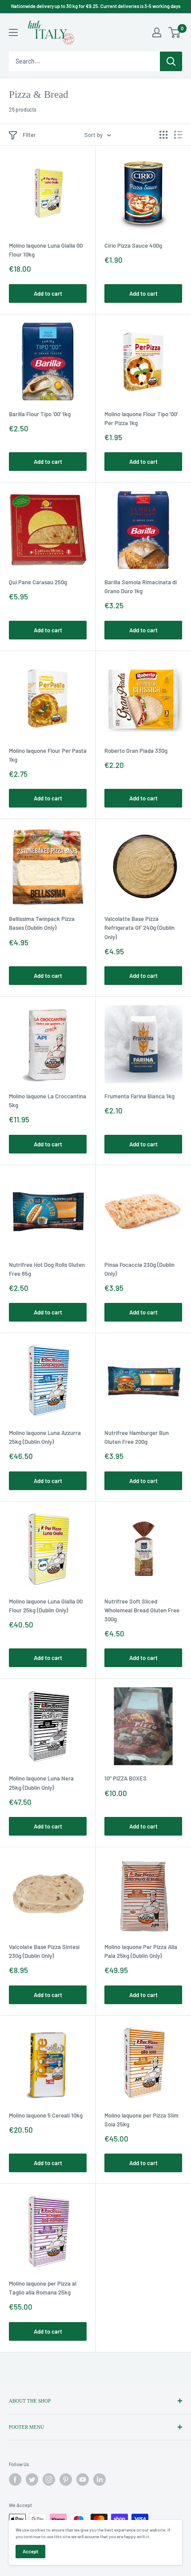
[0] (175, 32)
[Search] (171, 61)
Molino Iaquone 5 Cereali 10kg (46, 2115)
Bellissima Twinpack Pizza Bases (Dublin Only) (42, 923)
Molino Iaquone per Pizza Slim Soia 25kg (141, 2120)
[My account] (157, 32)
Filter (29, 135)
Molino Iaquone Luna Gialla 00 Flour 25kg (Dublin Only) (46, 1606)
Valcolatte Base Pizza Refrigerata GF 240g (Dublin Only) (139, 928)
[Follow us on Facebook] (15, 2480)
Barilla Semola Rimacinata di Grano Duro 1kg (141, 587)
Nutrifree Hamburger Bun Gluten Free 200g (137, 1437)
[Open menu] (13, 32)
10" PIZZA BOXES (125, 1778)
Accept (30, 2551)
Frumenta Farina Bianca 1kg (139, 1096)
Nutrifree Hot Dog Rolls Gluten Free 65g (47, 1269)
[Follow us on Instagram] (49, 2480)
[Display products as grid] (163, 135)
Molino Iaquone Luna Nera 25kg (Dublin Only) (41, 1783)
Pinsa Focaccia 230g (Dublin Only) (139, 1269)
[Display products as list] (178, 135)
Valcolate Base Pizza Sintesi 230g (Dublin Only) (44, 1951)
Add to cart (48, 293)
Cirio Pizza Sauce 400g (133, 245)
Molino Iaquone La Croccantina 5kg (48, 1101)
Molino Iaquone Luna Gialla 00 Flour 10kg (46, 250)
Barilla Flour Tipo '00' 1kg (40, 414)
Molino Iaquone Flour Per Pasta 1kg (48, 755)
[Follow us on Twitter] (32, 2480)
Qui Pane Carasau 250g (38, 582)
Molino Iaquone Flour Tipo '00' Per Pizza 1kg (141, 418)
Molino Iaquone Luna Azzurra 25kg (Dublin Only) (45, 1437)
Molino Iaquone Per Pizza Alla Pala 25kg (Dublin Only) (141, 1951)
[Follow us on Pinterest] (66, 2480)
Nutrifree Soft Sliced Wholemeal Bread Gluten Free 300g (142, 1610)
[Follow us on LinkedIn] (99, 2480)
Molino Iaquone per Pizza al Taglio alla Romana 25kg (43, 2288)
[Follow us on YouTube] (83, 2480)
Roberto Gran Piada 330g (136, 751)
